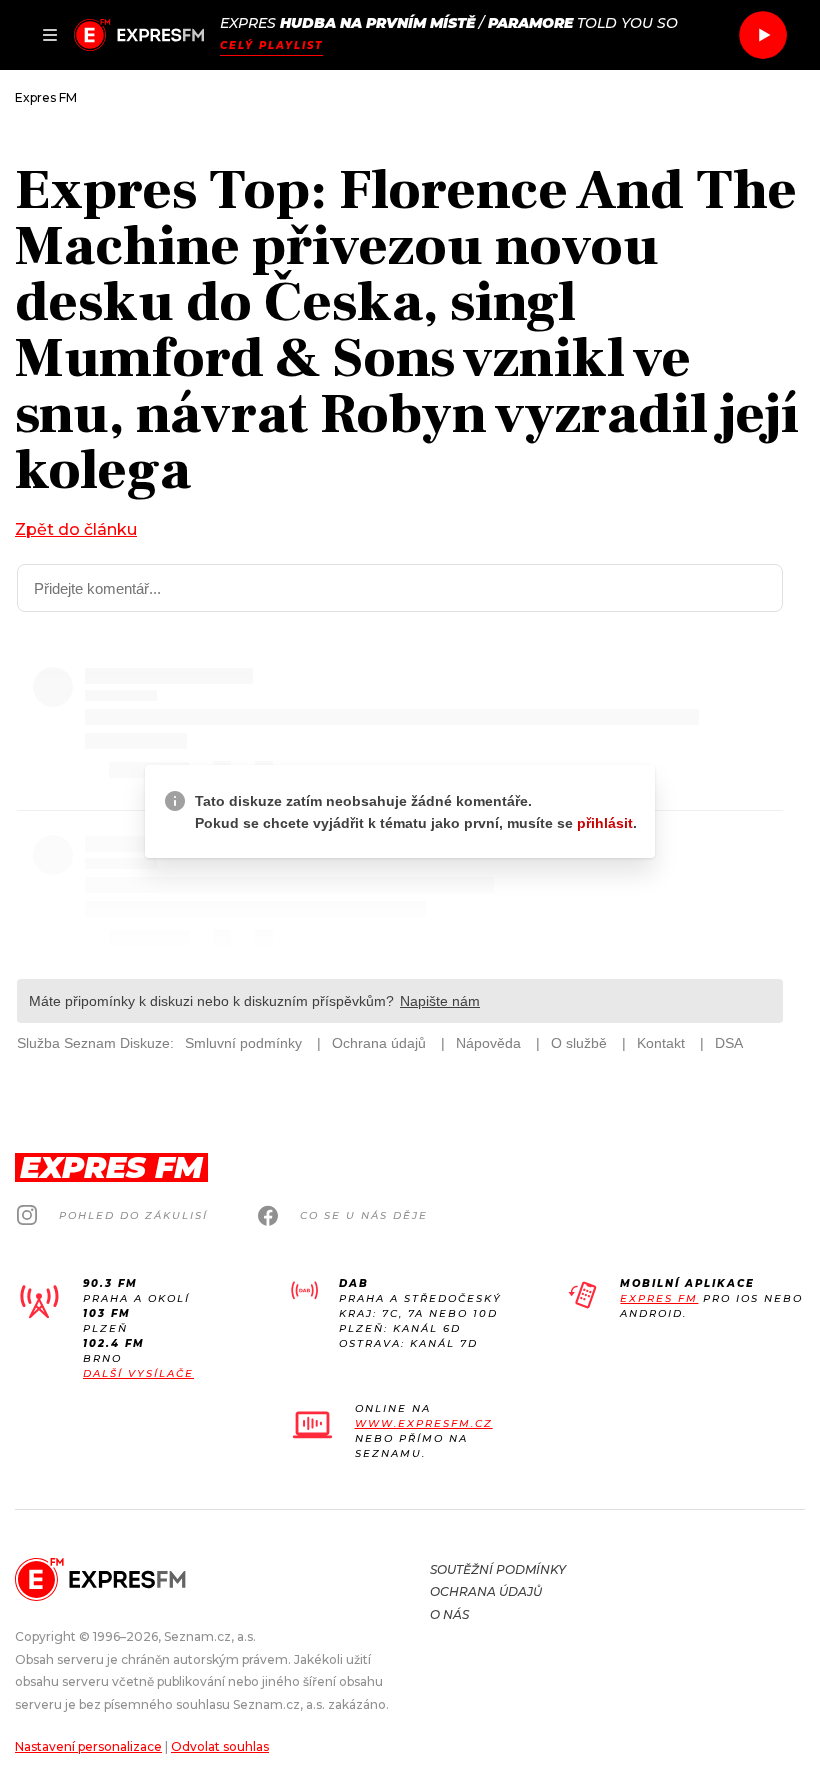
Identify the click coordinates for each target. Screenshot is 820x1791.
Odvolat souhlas (220, 1746)
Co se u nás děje (364, 1215)
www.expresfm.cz (424, 1423)
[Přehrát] (763, 35)
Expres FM (659, 1298)
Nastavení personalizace (88, 1746)
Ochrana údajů (486, 1591)
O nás (449, 1614)
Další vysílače (138, 1373)
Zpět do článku (76, 529)
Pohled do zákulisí (133, 1215)
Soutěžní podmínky (498, 1569)
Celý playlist (271, 45)
